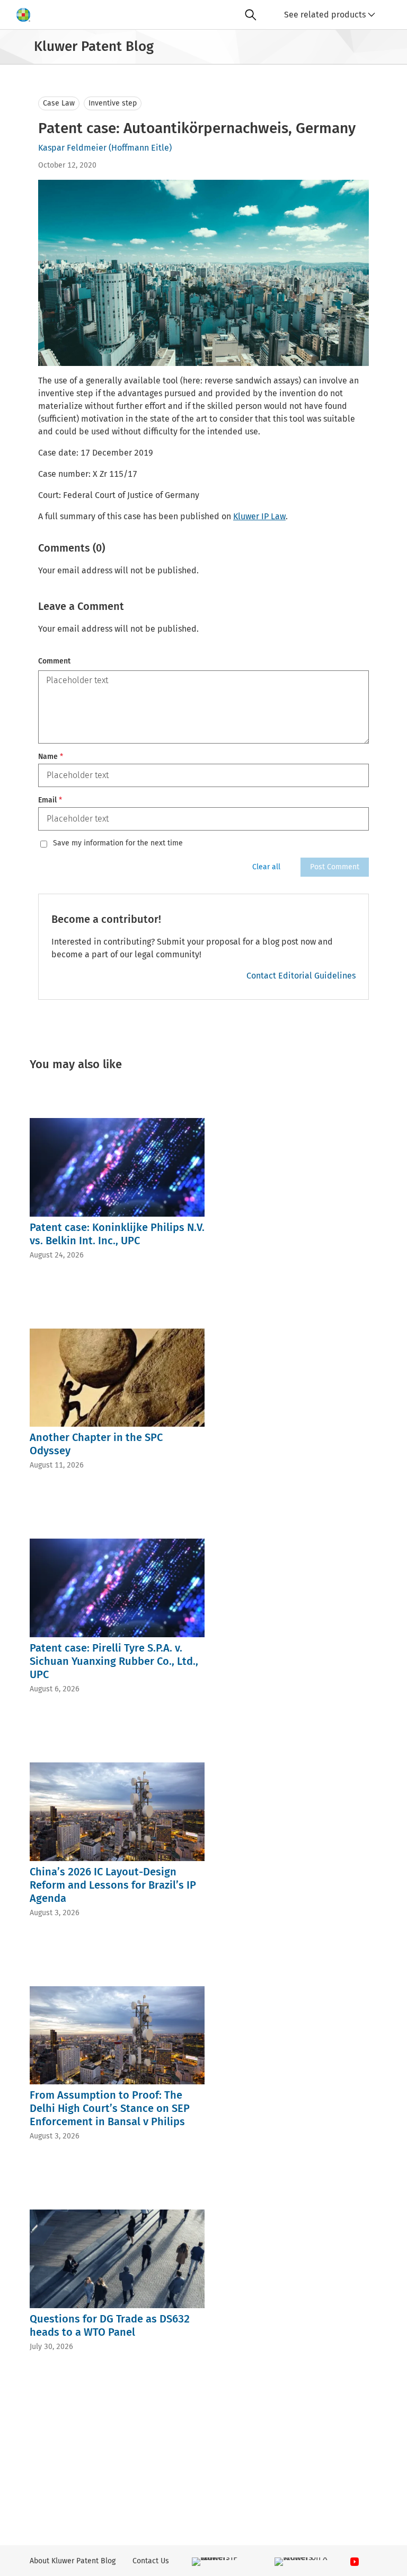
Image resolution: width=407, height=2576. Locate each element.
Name (51, 757)
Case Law (59, 103)
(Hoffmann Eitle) (140, 148)
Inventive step (113, 103)
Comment (54, 661)
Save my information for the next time (118, 843)
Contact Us (151, 2561)
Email (50, 800)
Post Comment (335, 867)
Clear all (266, 867)
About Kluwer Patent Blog (73, 2561)
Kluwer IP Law (259, 516)
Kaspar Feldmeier (72, 148)
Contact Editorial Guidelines (301, 976)
